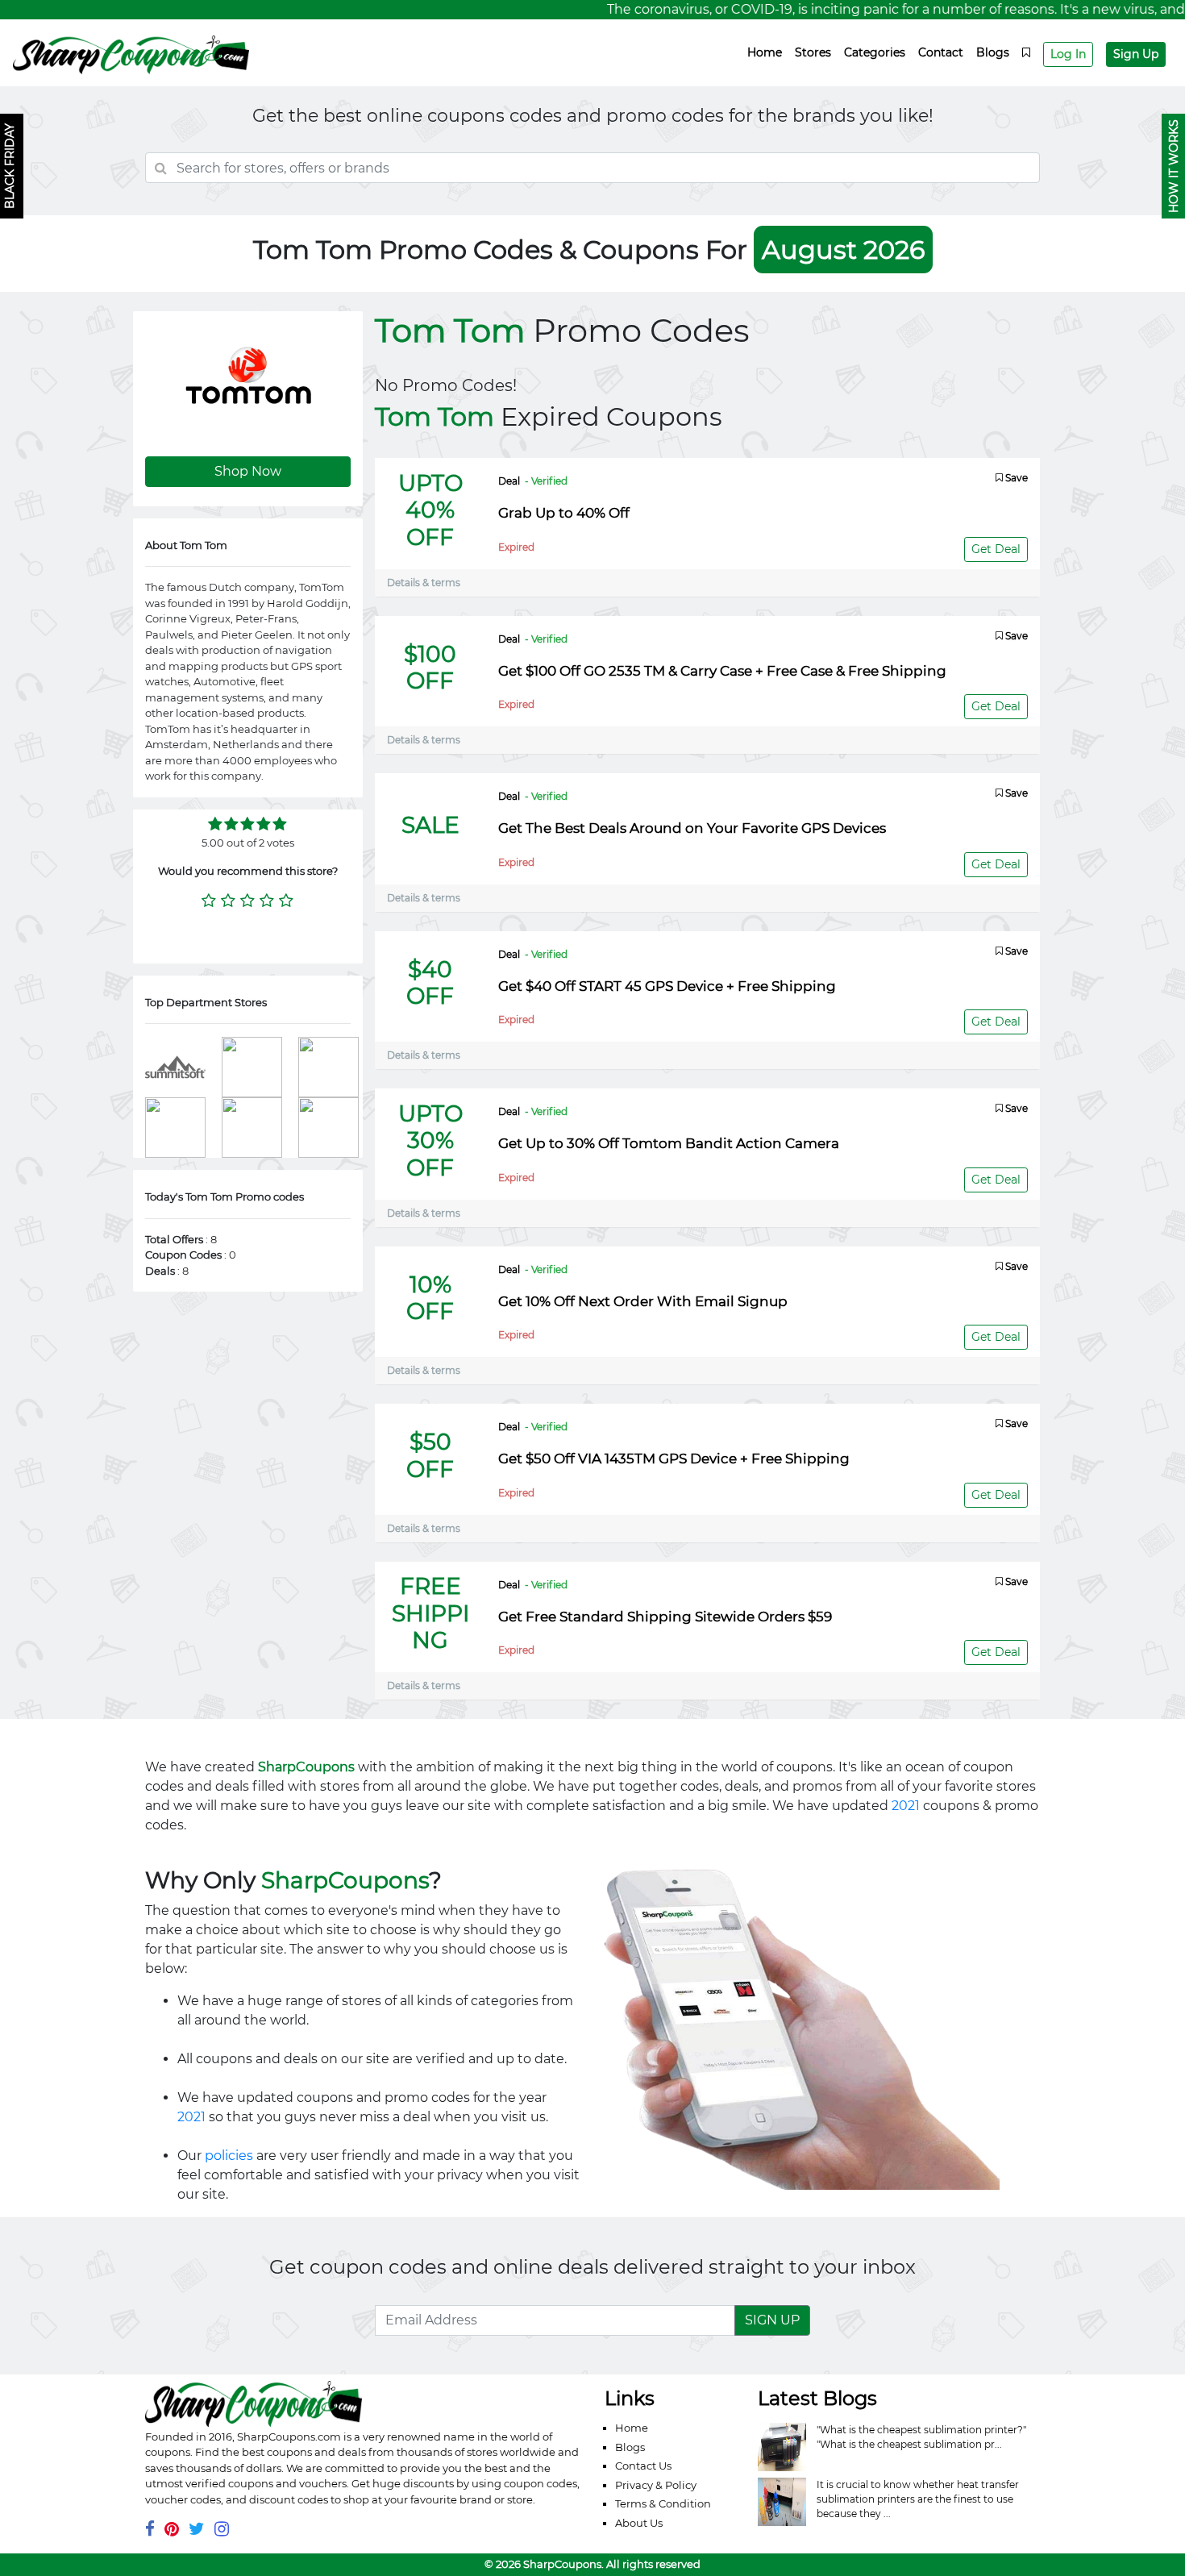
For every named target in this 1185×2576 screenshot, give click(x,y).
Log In (1068, 54)
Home (765, 52)
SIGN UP (772, 2320)
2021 (906, 1806)
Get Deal (996, 549)
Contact (941, 52)
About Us (639, 2523)
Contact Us (643, 2466)
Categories (875, 52)
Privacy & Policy (656, 2485)
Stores (813, 52)
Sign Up (1136, 54)
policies (229, 2156)
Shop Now (248, 471)
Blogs (993, 52)
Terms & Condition (663, 2503)
